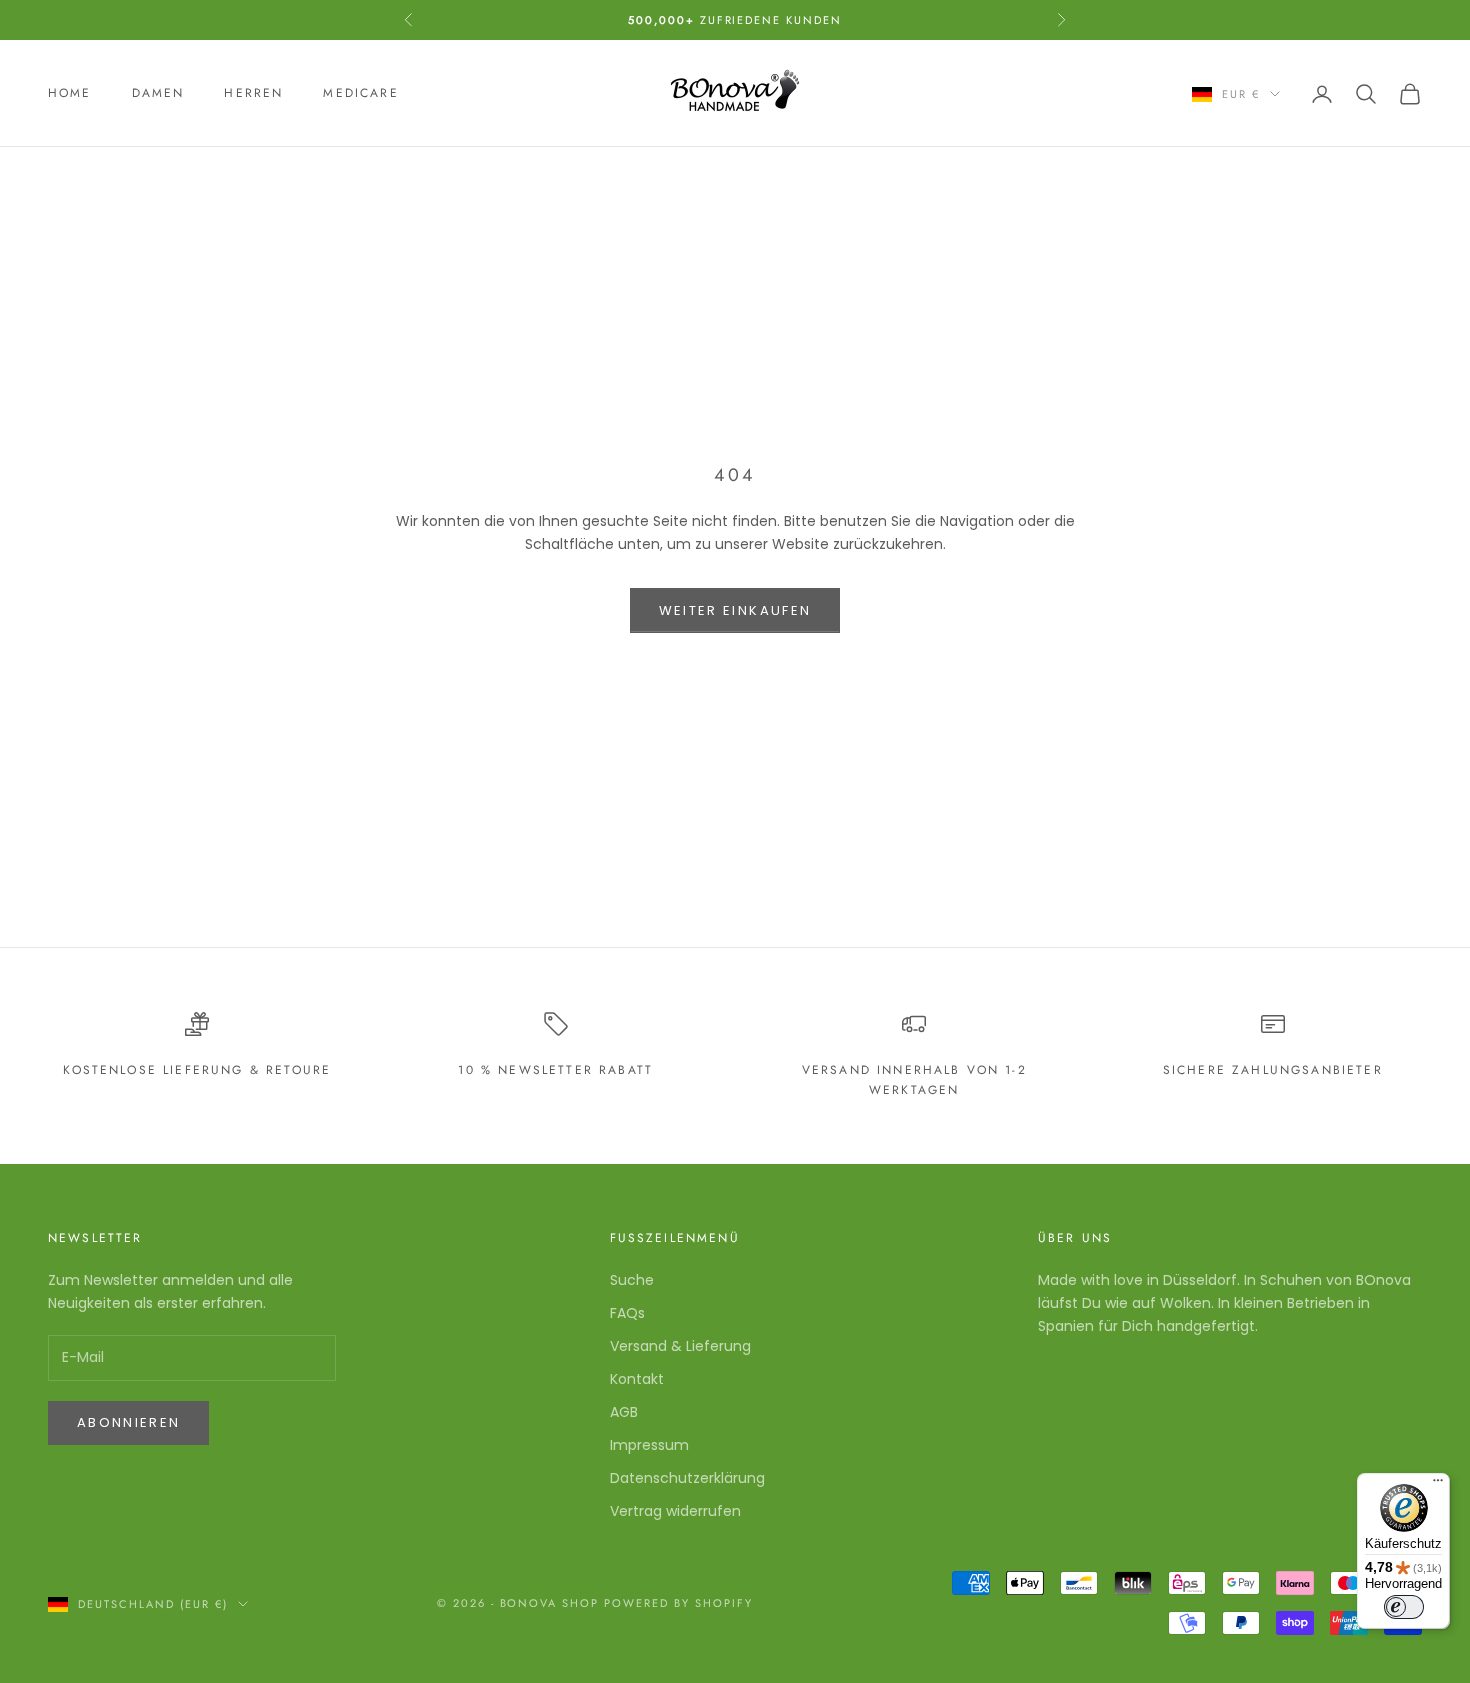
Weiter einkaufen (735, 610)
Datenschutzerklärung (687, 1478)
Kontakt (637, 1379)
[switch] (1404, 1607)
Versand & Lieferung (680, 1346)
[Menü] (1438, 1485)
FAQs (627, 1313)
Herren (253, 94)
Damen (158, 94)
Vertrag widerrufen (675, 1511)
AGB (624, 1412)
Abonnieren (128, 1422)
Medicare (360, 94)
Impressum (649, 1445)
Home (70, 94)
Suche (632, 1280)
